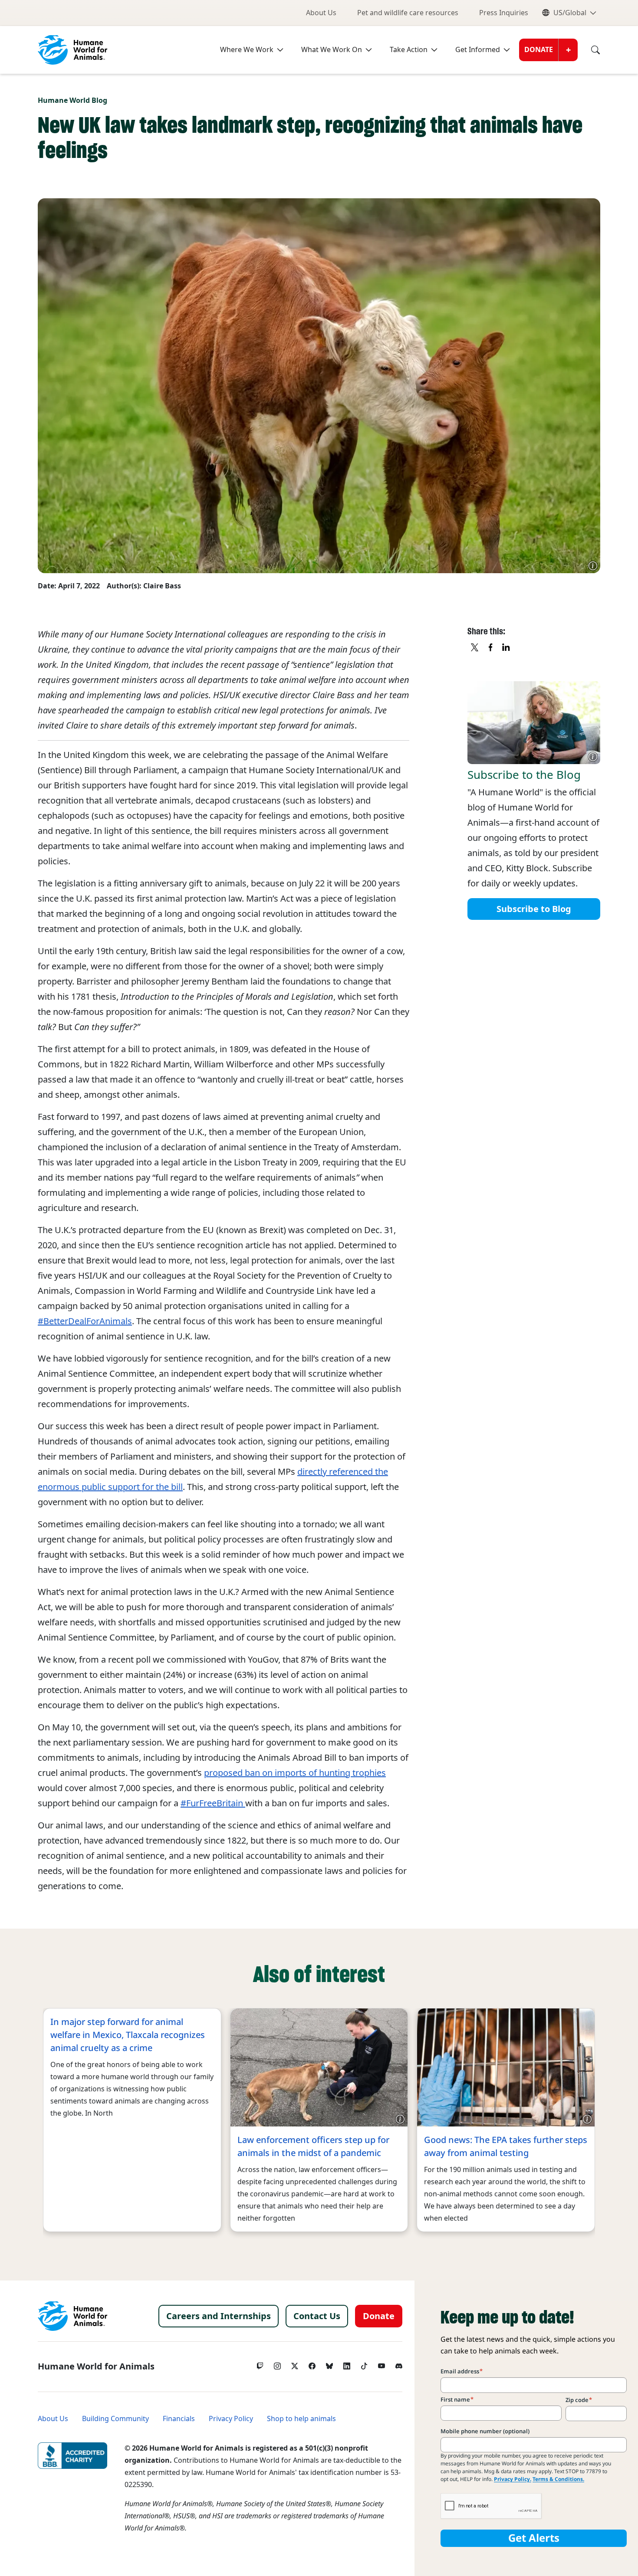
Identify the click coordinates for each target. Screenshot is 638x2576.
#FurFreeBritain (213, 1803)
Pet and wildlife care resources (408, 13)
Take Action (409, 50)
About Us (321, 13)
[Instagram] (277, 2364)
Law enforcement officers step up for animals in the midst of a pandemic (313, 2146)
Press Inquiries (504, 13)
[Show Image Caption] (593, 566)
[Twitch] (260, 2364)
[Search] (589, 50)
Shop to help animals (301, 2419)
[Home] (72, 2316)
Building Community (115, 2419)
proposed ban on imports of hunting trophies (295, 1773)
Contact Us (317, 2316)
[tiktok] (364, 2364)
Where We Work (247, 50)
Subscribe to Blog (534, 909)
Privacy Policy (231, 2419)
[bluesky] (329, 2364)
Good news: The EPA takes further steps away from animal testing (506, 2146)
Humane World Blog (72, 100)
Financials (179, 2419)
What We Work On (332, 50)
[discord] (399, 2364)
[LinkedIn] (347, 2364)
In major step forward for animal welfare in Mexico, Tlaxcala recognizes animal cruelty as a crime (128, 2035)
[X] (475, 648)
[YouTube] (381, 2364)
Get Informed (478, 50)
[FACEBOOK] (491, 648)
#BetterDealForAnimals (85, 1321)
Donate (539, 50)
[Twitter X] (295, 2364)
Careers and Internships (219, 2316)
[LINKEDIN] (506, 648)
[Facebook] (312, 2364)
